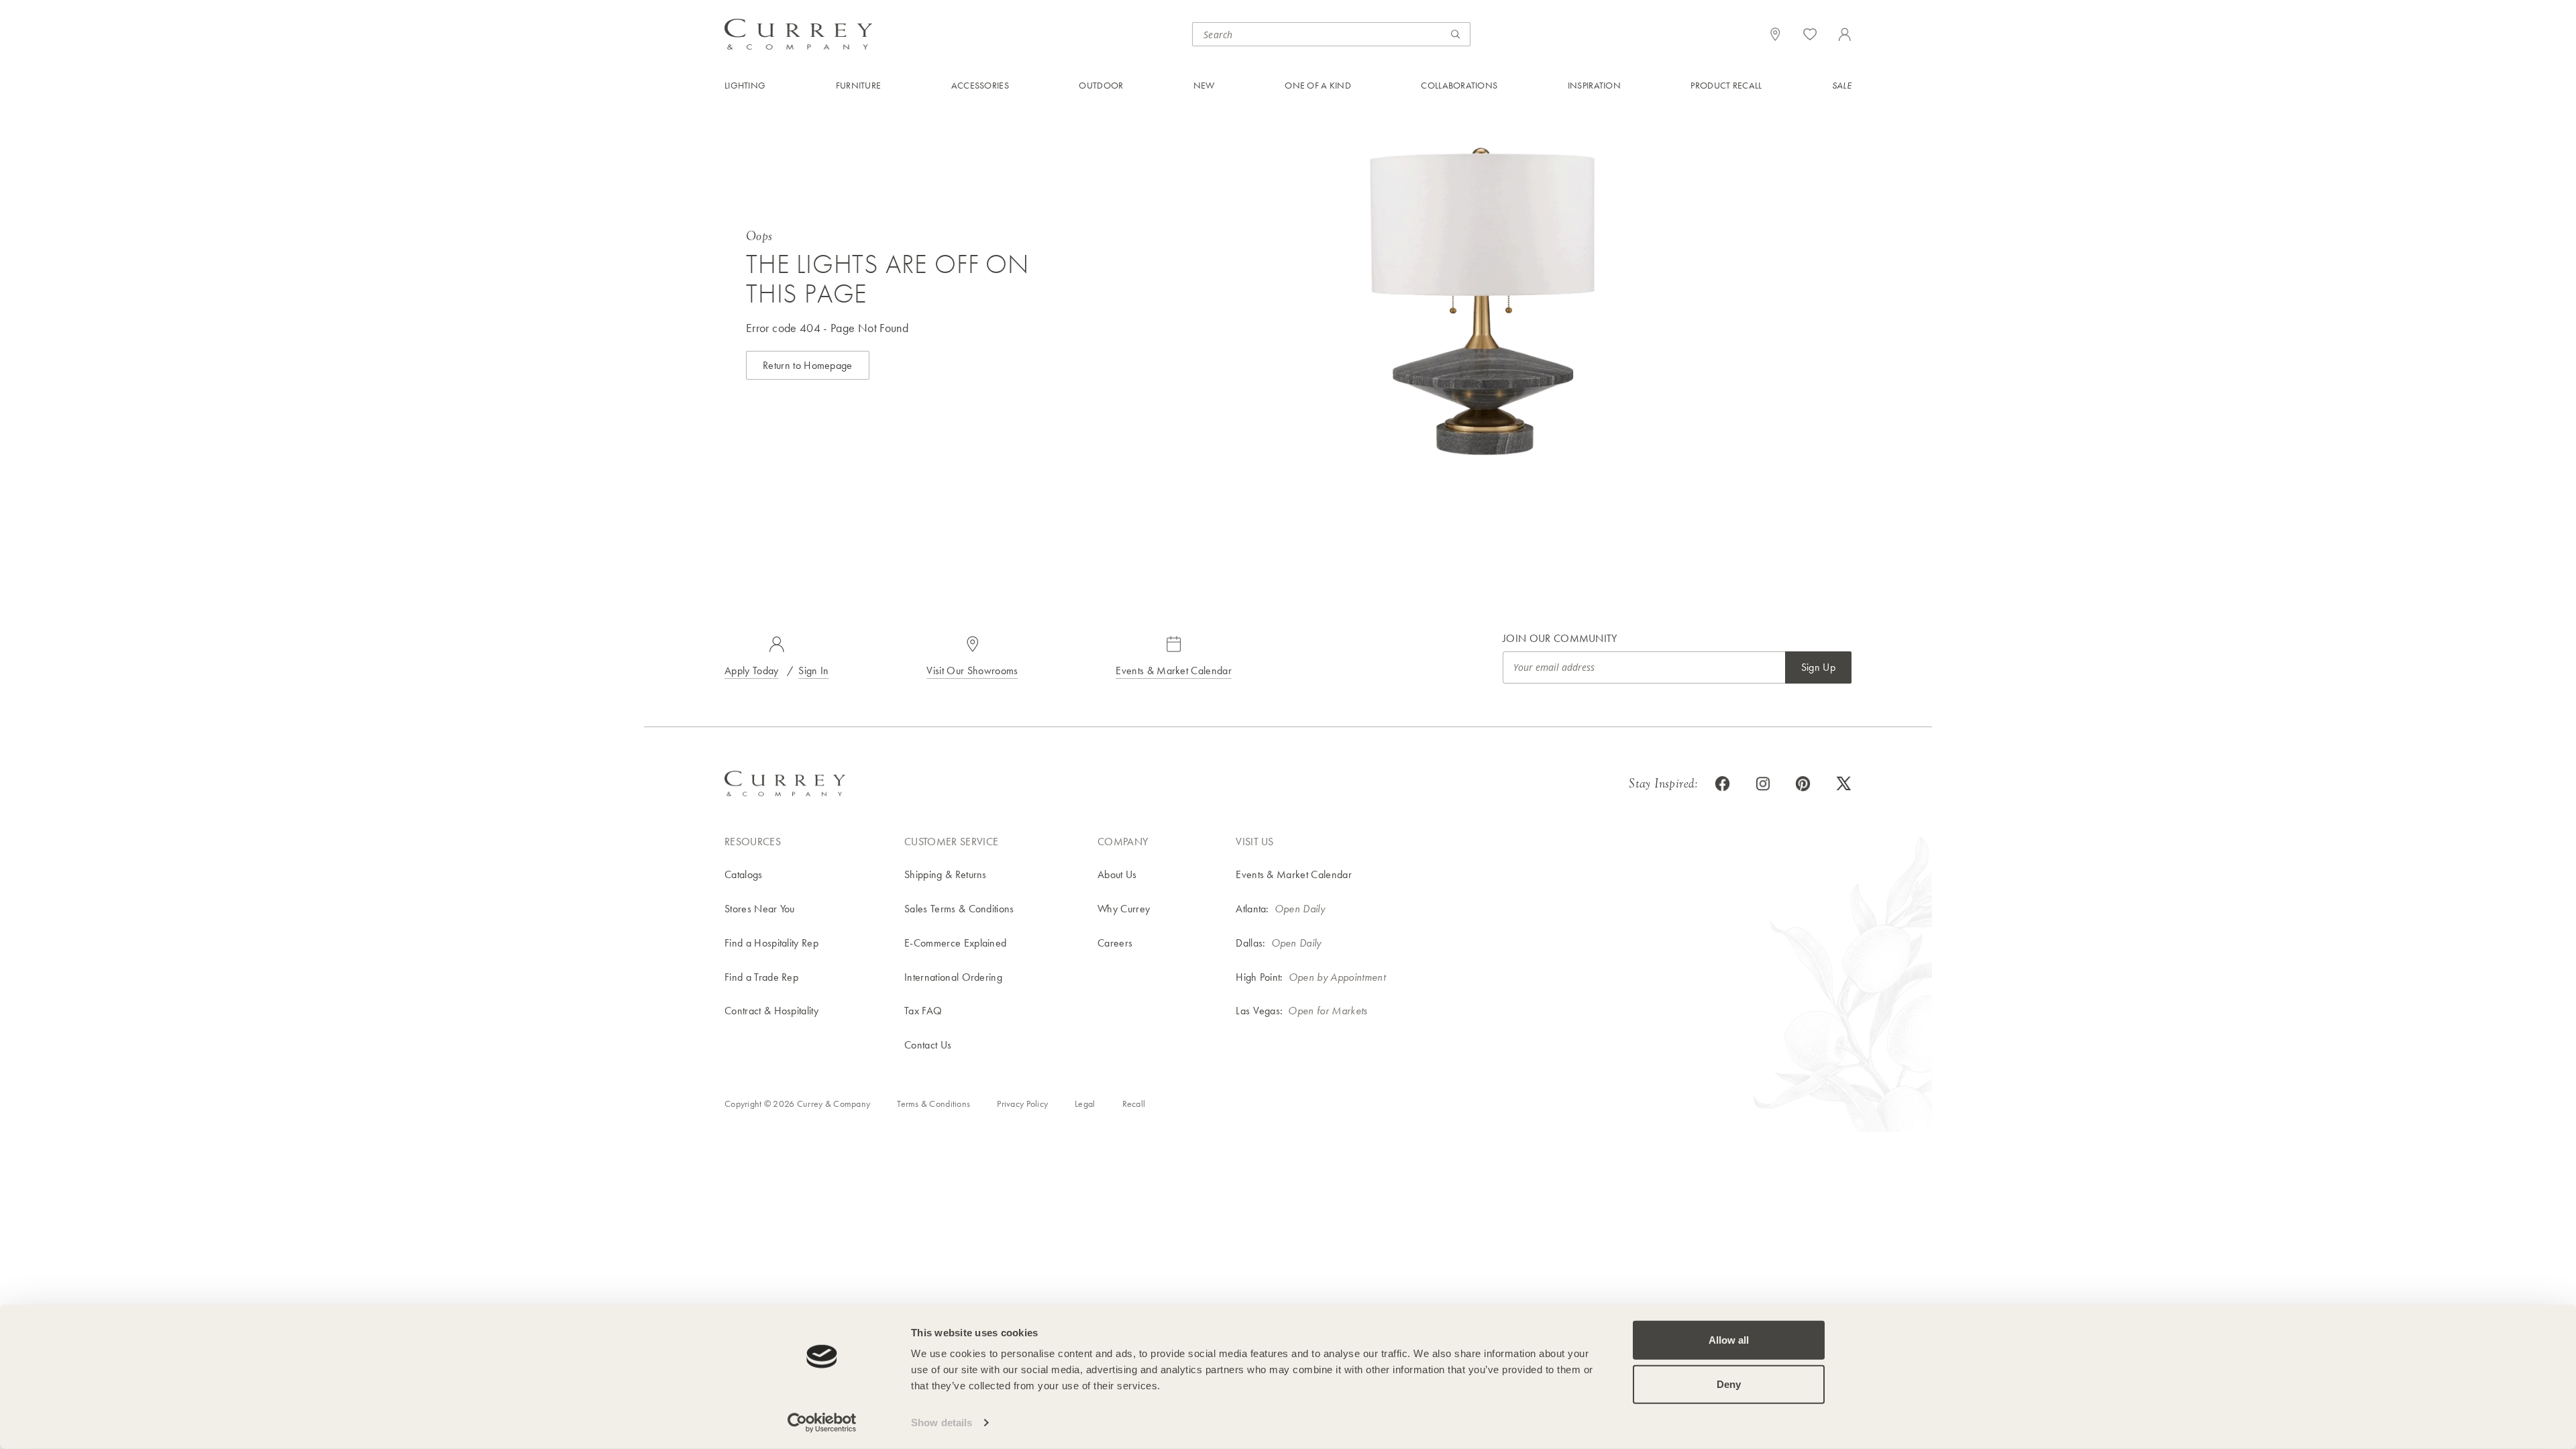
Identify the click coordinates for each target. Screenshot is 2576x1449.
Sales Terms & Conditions (959, 909)
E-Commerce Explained (955, 943)
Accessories (980, 85)
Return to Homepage (808, 365)
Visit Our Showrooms (972, 670)
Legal (1085, 1104)
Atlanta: (1252, 909)
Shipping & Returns (946, 874)
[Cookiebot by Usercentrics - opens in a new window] (822, 1423)
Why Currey (1124, 909)
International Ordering (953, 977)
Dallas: (1250, 943)
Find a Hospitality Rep (771, 943)
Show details (942, 1423)
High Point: (1259, 977)
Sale (1842, 85)
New (1204, 85)
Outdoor (1101, 85)
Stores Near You (760, 909)
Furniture (859, 85)
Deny (1729, 1384)
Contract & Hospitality (771, 1011)
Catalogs (744, 874)
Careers (1115, 943)
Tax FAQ (923, 1011)
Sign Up (1818, 667)
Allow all (1729, 1340)
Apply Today (752, 670)
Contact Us (928, 1045)
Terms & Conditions (933, 1104)
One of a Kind (1318, 85)
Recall (1134, 1104)
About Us (1117, 874)
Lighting (745, 85)
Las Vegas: (1259, 1011)
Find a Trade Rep (761, 977)
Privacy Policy (1022, 1104)
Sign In (813, 670)
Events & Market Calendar (1174, 670)
